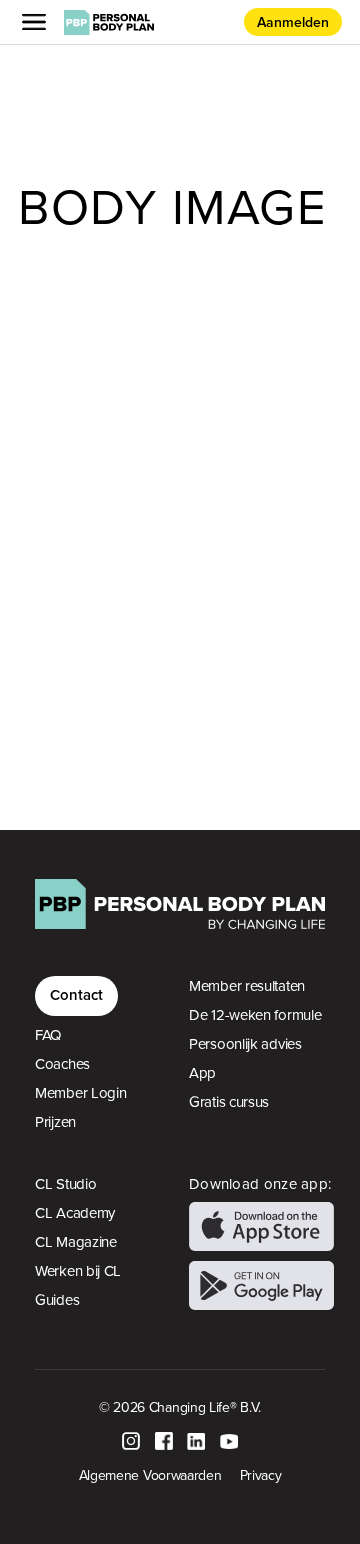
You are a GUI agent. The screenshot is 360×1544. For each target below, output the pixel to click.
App (202, 1073)
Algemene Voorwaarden (150, 1475)
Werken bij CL (78, 1271)
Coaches (62, 1064)
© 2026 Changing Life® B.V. (180, 1407)
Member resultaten (247, 986)
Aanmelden (293, 22)
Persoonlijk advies (245, 1044)
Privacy (261, 1475)
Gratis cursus (229, 1102)
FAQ (48, 1035)
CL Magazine (76, 1242)
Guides (57, 1300)
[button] (38, 22)
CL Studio (65, 1184)
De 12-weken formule (255, 1015)
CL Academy (75, 1213)
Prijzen (55, 1122)
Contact (76, 994)
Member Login (80, 1093)
